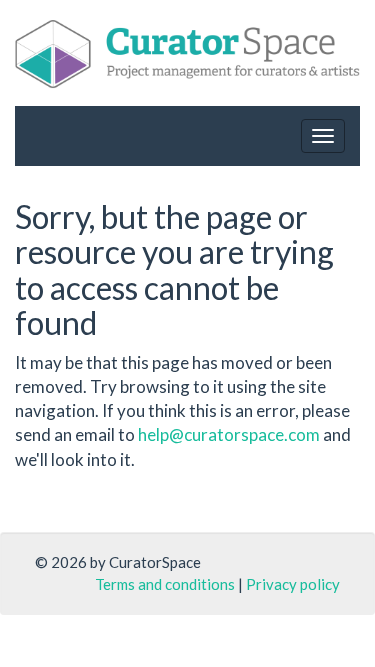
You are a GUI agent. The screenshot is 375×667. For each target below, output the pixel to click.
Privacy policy (293, 584)
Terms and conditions (165, 584)
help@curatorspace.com (229, 434)
